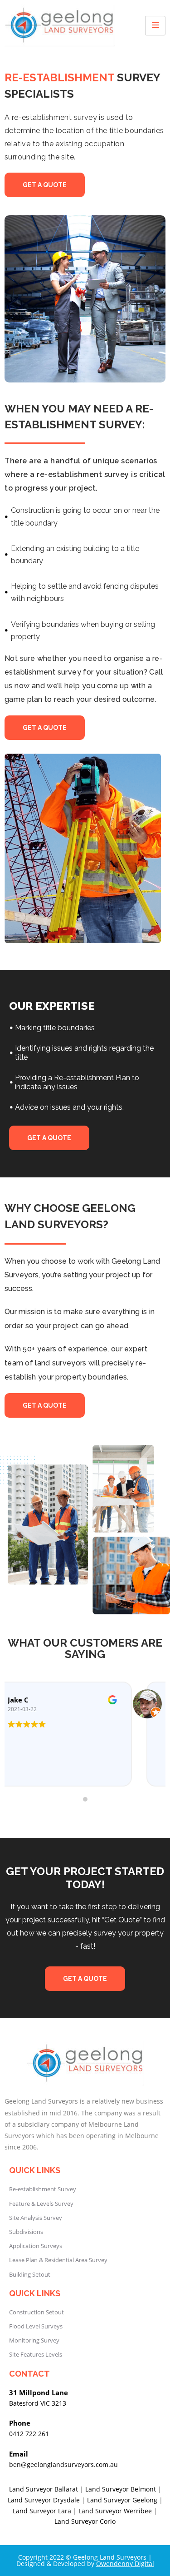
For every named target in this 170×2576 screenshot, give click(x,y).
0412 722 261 (29, 2434)
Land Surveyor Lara (42, 2511)
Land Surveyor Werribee (115, 2511)
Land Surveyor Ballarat (44, 2489)
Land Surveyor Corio (85, 2521)
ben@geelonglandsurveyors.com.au (63, 2464)
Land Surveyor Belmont (121, 2489)
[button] (45, 185)
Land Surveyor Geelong (122, 2500)
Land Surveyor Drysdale (44, 2500)
